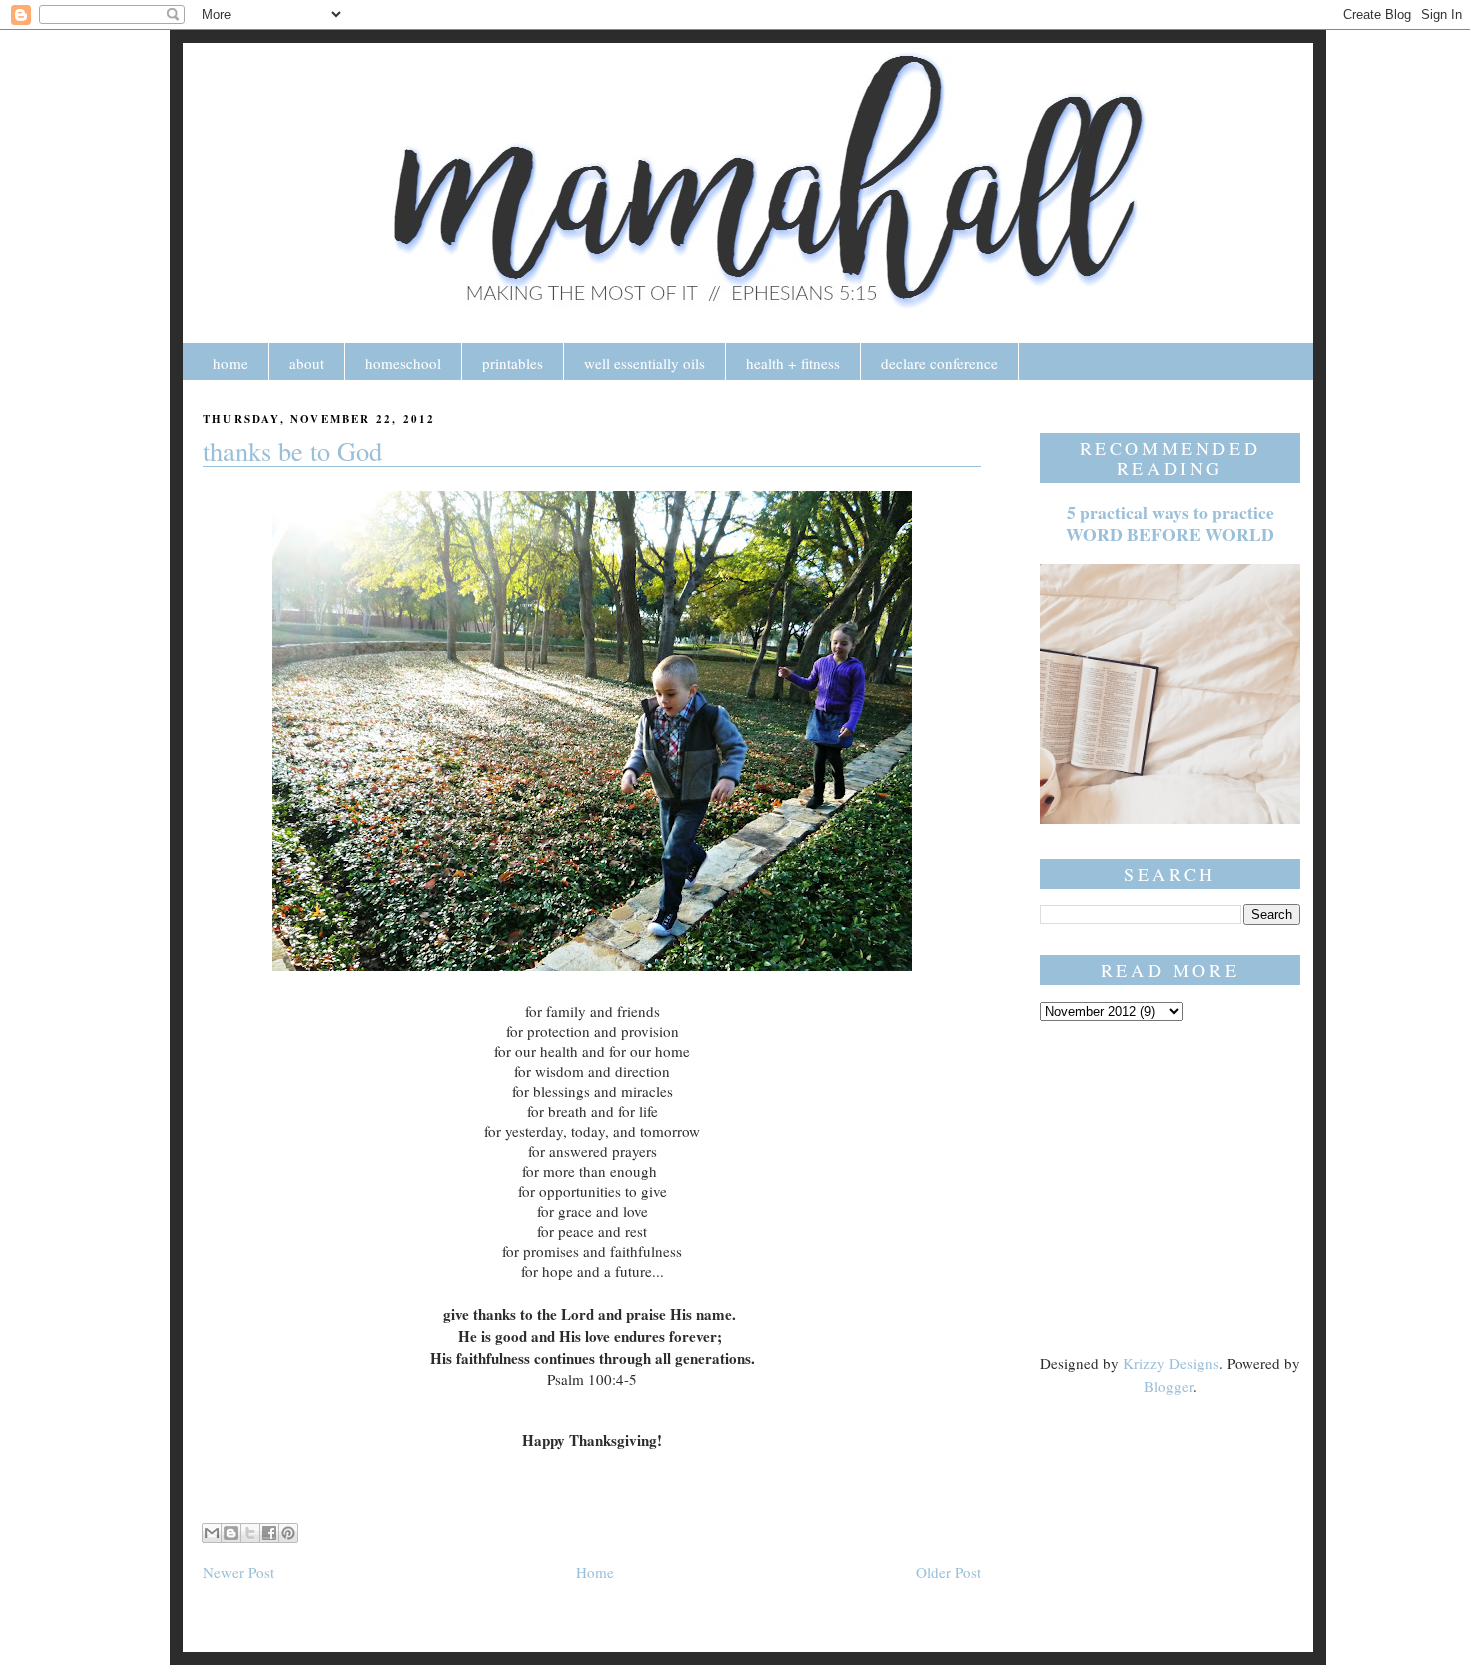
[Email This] (212, 1533)
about (306, 363)
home (230, 363)
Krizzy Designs (1171, 1363)
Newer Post (238, 1572)
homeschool (403, 363)
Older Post (948, 1572)
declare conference (939, 363)
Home (595, 1572)
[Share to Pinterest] (288, 1533)
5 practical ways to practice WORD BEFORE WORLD (1170, 523)
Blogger (1168, 1386)
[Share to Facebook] (269, 1533)
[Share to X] (250, 1533)
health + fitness (793, 363)
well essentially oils (644, 363)
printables (512, 363)
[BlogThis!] (231, 1533)
